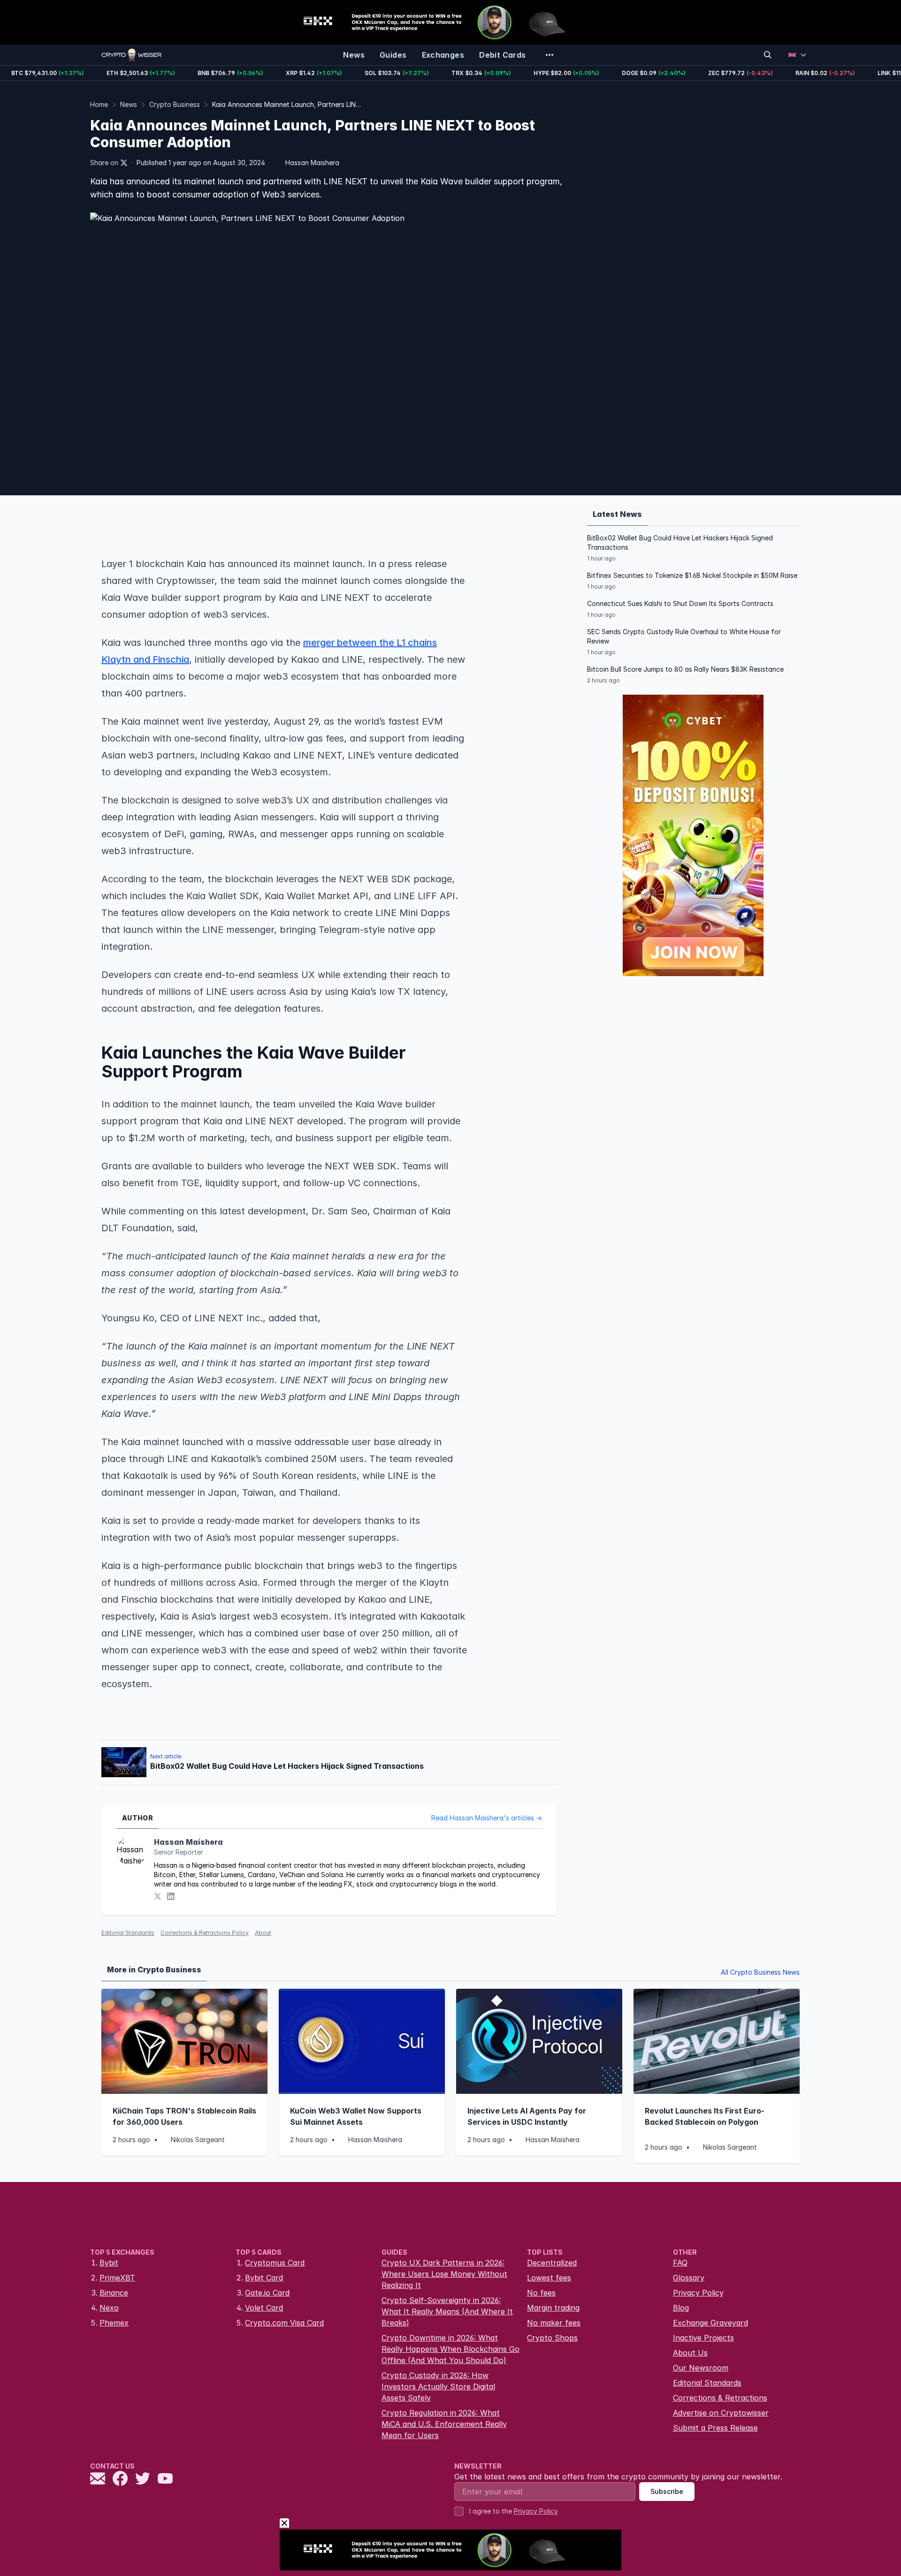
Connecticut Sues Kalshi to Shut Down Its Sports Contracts (680, 603)
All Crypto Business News (760, 1972)
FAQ (680, 2263)
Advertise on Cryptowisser (721, 2413)
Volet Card (264, 2308)
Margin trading (553, 2308)
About (263, 1933)
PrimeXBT (117, 2278)
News (129, 104)
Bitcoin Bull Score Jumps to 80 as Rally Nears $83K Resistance (685, 669)
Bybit (109, 2263)
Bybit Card (264, 2278)
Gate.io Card (267, 2293)
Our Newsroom (701, 2368)
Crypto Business (175, 104)
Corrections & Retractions (720, 2398)
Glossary (689, 2278)
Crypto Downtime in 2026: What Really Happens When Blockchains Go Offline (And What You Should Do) (450, 2349)
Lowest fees (549, 2278)
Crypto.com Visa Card (284, 2323)
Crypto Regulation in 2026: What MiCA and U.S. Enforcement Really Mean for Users (444, 2424)
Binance (114, 2293)
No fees (541, 2293)
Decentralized (552, 2263)
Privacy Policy (698, 2293)
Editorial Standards (128, 1933)
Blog (681, 2308)
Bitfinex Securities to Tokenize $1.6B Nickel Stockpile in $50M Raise (692, 575)
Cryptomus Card (275, 2263)
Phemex (114, 2323)
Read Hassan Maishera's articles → (487, 1818)
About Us (690, 2353)
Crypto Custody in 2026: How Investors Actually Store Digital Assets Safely (438, 2387)
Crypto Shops (552, 2338)
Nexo (109, 2308)
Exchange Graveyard (710, 2323)
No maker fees (554, 2323)
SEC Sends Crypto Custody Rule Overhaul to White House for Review (684, 636)
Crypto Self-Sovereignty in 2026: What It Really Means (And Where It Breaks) (447, 2311)
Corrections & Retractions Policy (205, 1933)
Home (99, 104)
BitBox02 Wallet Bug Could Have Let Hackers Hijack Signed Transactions (680, 542)
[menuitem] (354, 55)
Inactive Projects (703, 2338)
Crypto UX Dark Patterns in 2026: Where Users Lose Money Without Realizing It (444, 2274)
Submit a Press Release (715, 2428)
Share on (104, 163)
